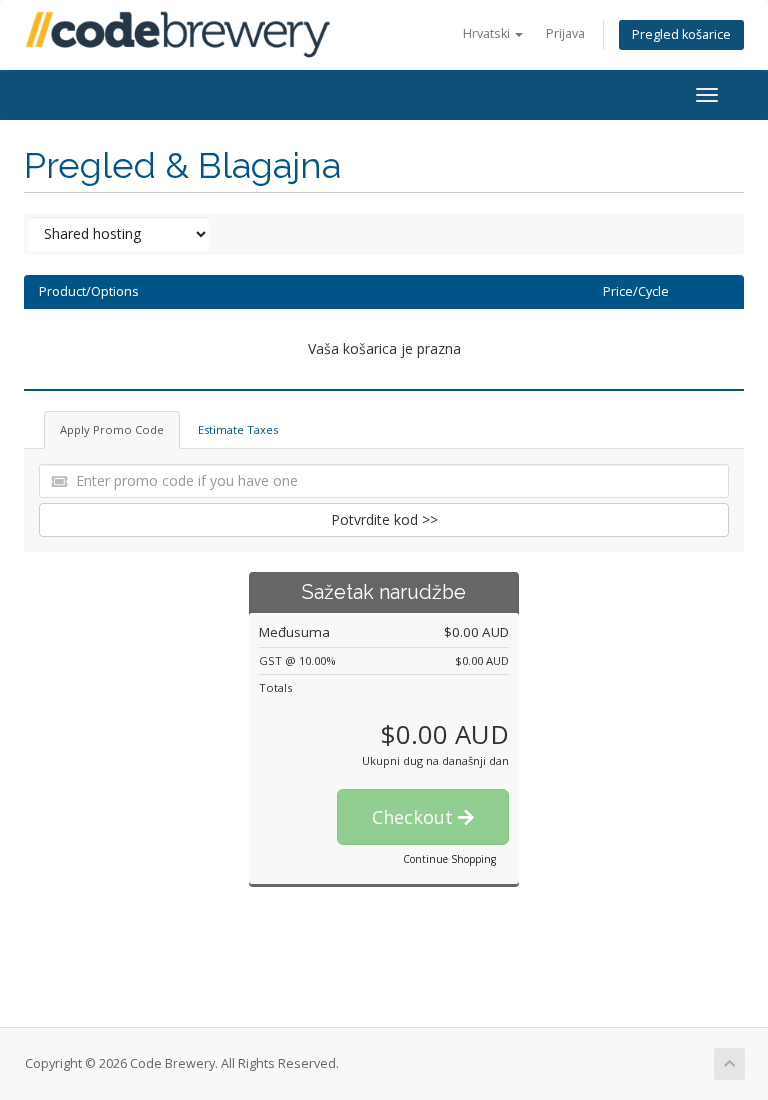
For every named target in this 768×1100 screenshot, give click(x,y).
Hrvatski (488, 33)
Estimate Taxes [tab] (238, 429)
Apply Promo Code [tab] (112, 429)
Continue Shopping (449, 859)
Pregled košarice (681, 34)
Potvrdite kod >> (384, 519)
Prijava (565, 33)
